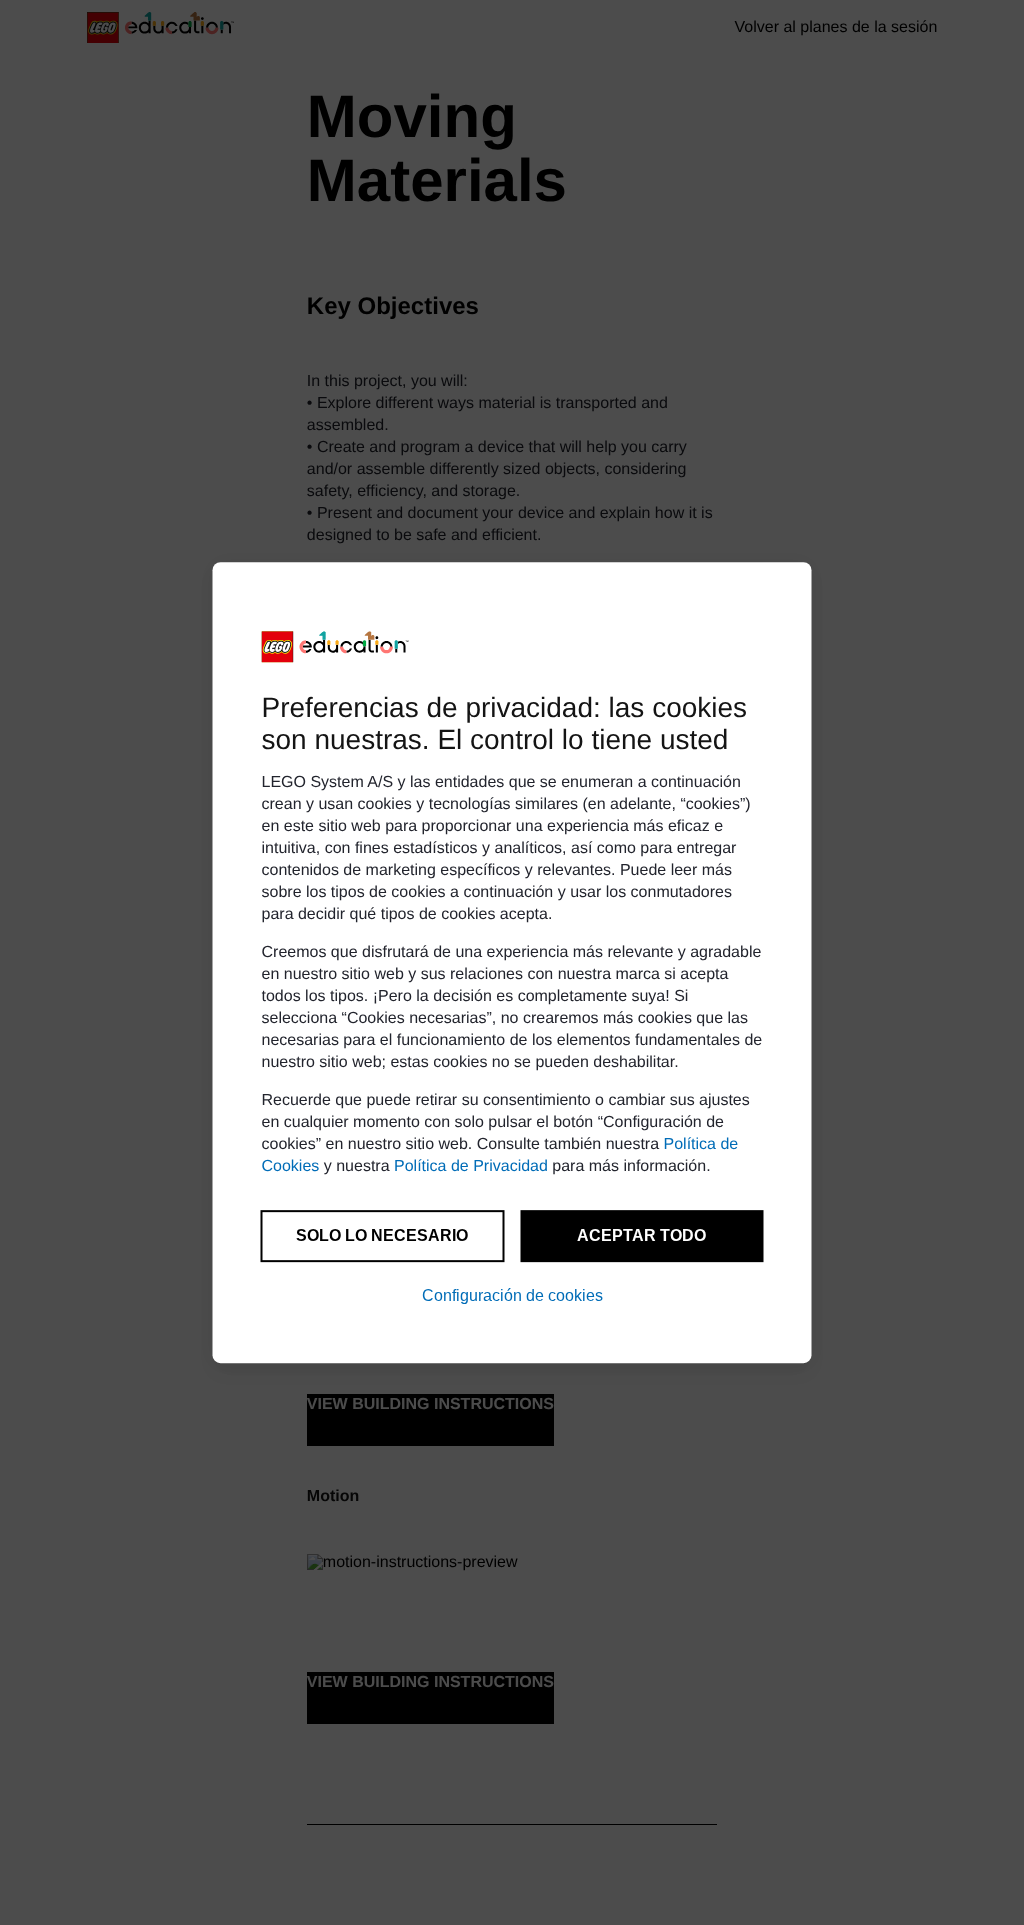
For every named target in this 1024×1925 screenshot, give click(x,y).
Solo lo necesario (382, 1235)
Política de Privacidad (471, 1166)
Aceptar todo (641, 1235)
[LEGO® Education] (336, 647)
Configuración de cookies (512, 1295)
